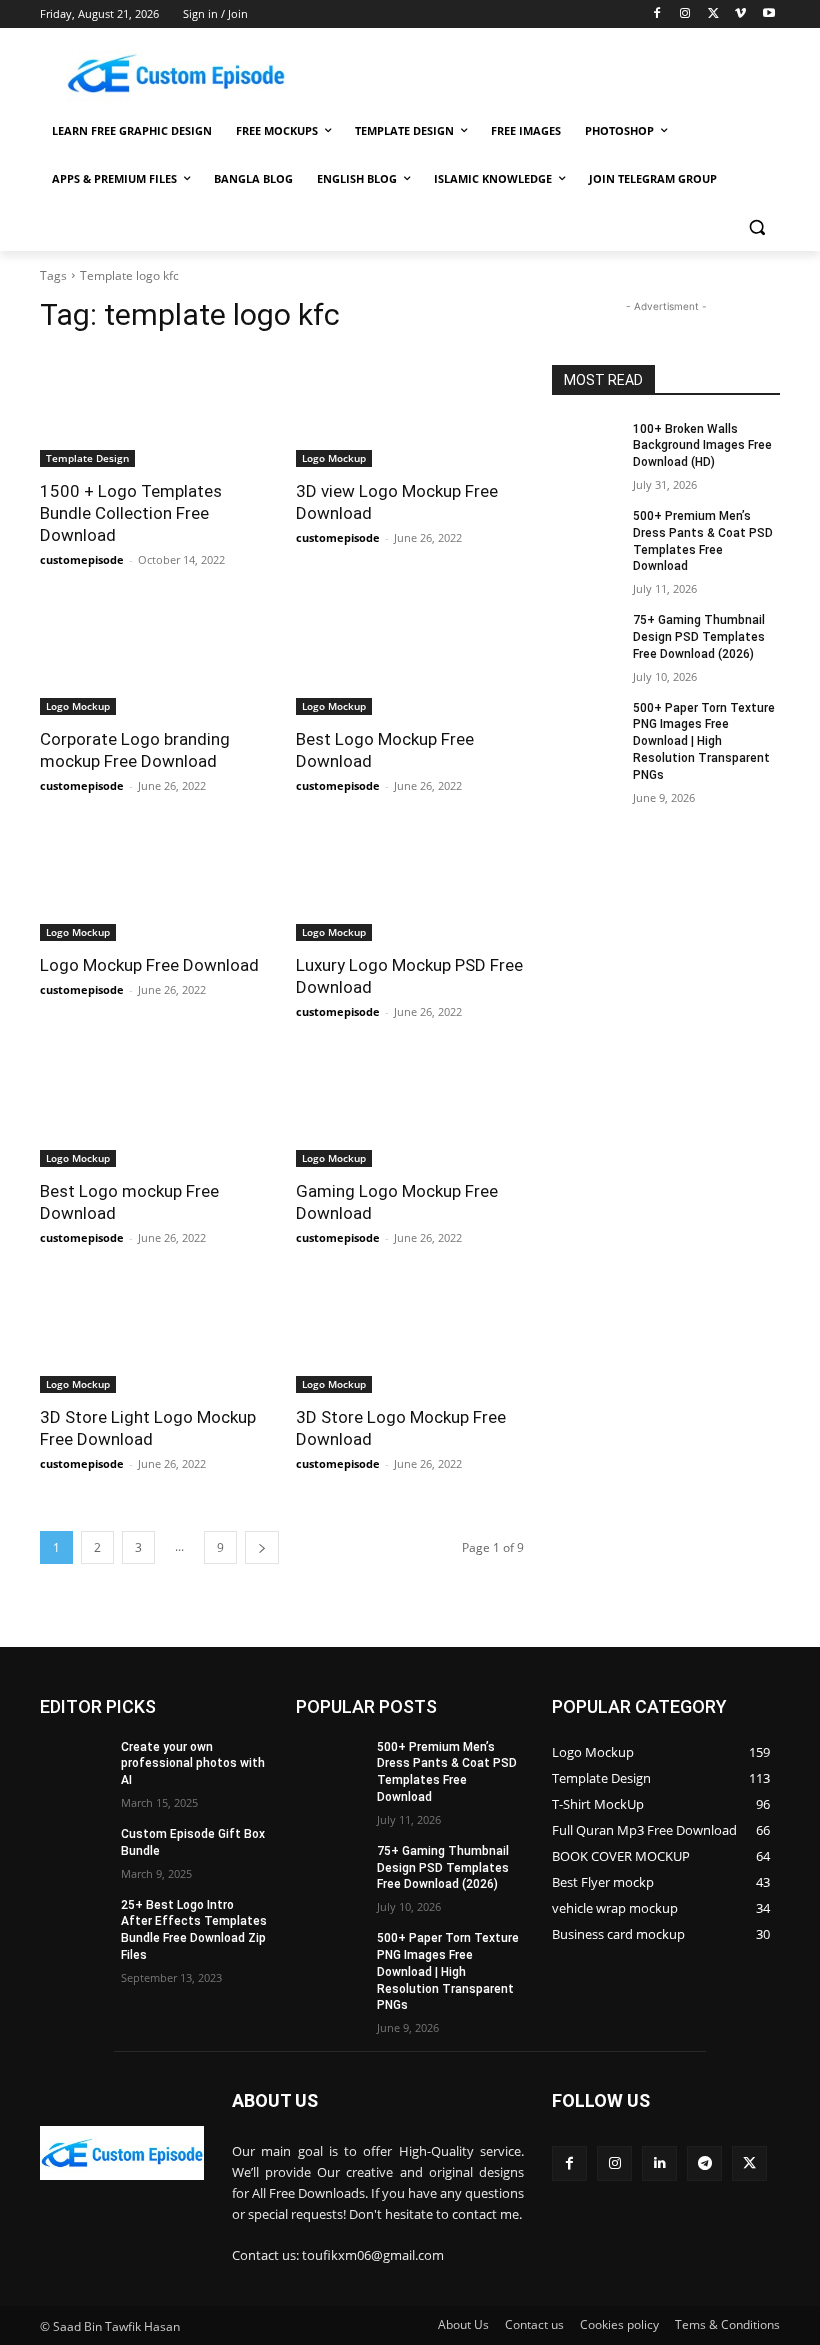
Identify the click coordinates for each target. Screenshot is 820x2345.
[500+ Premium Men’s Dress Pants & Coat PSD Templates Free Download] (586, 532)
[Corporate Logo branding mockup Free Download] (154, 658)
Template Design (87, 458)
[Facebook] (657, 14)
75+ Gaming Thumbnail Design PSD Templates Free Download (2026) (699, 637)
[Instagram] (685, 14)
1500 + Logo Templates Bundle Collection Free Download (131, 513)
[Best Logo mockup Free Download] (154, 1110)
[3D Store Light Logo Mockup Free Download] (154, 1336)
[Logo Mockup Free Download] (154, 884)
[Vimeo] (740, 14)
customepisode (82, 559)
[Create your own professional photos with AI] (74, 1763)
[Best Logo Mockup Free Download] (410, 658)
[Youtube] (768, 14)
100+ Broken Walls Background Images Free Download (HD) (702, 446)
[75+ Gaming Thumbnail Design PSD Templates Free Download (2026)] (586, 636)
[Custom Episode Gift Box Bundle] (74, 1850)
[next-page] (262, 1547)
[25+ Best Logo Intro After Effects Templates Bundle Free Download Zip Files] (74, 1921)
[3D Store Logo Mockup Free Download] (410, 1336)
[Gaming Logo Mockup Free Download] (410, 1110)
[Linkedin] (659, 2163)
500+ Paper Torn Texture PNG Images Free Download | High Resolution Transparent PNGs (704, 741)
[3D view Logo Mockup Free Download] (410, 410)
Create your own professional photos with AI (193, 1764)
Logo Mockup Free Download (149, 965)
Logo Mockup (334, 458)
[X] (713, 14)
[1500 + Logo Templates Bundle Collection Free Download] (154, 410)
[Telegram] (704, 2163)
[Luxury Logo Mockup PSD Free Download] (410, 884)
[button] (756, 227)
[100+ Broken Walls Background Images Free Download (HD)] (586, 445)
